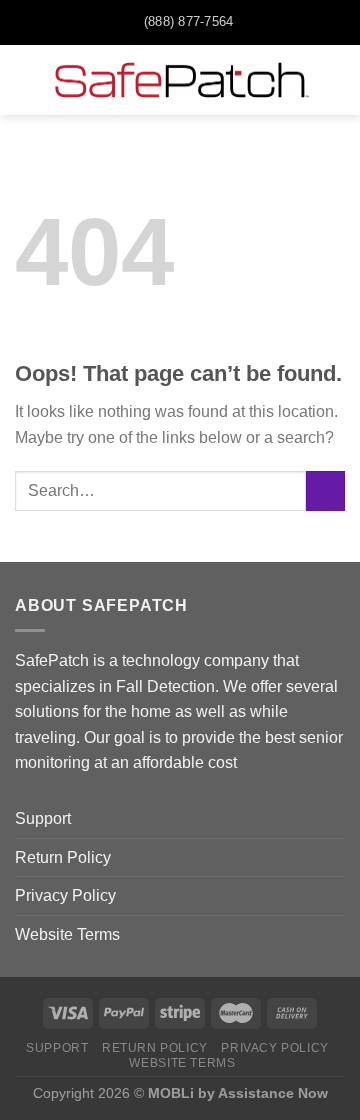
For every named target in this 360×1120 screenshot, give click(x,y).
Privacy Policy (65, 895)
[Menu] (27, 79)
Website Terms (67, 934)
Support (43, 818)
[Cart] (335, 80)
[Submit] (325, 490)
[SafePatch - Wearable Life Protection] (182, 80)
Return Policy (63, 857)
